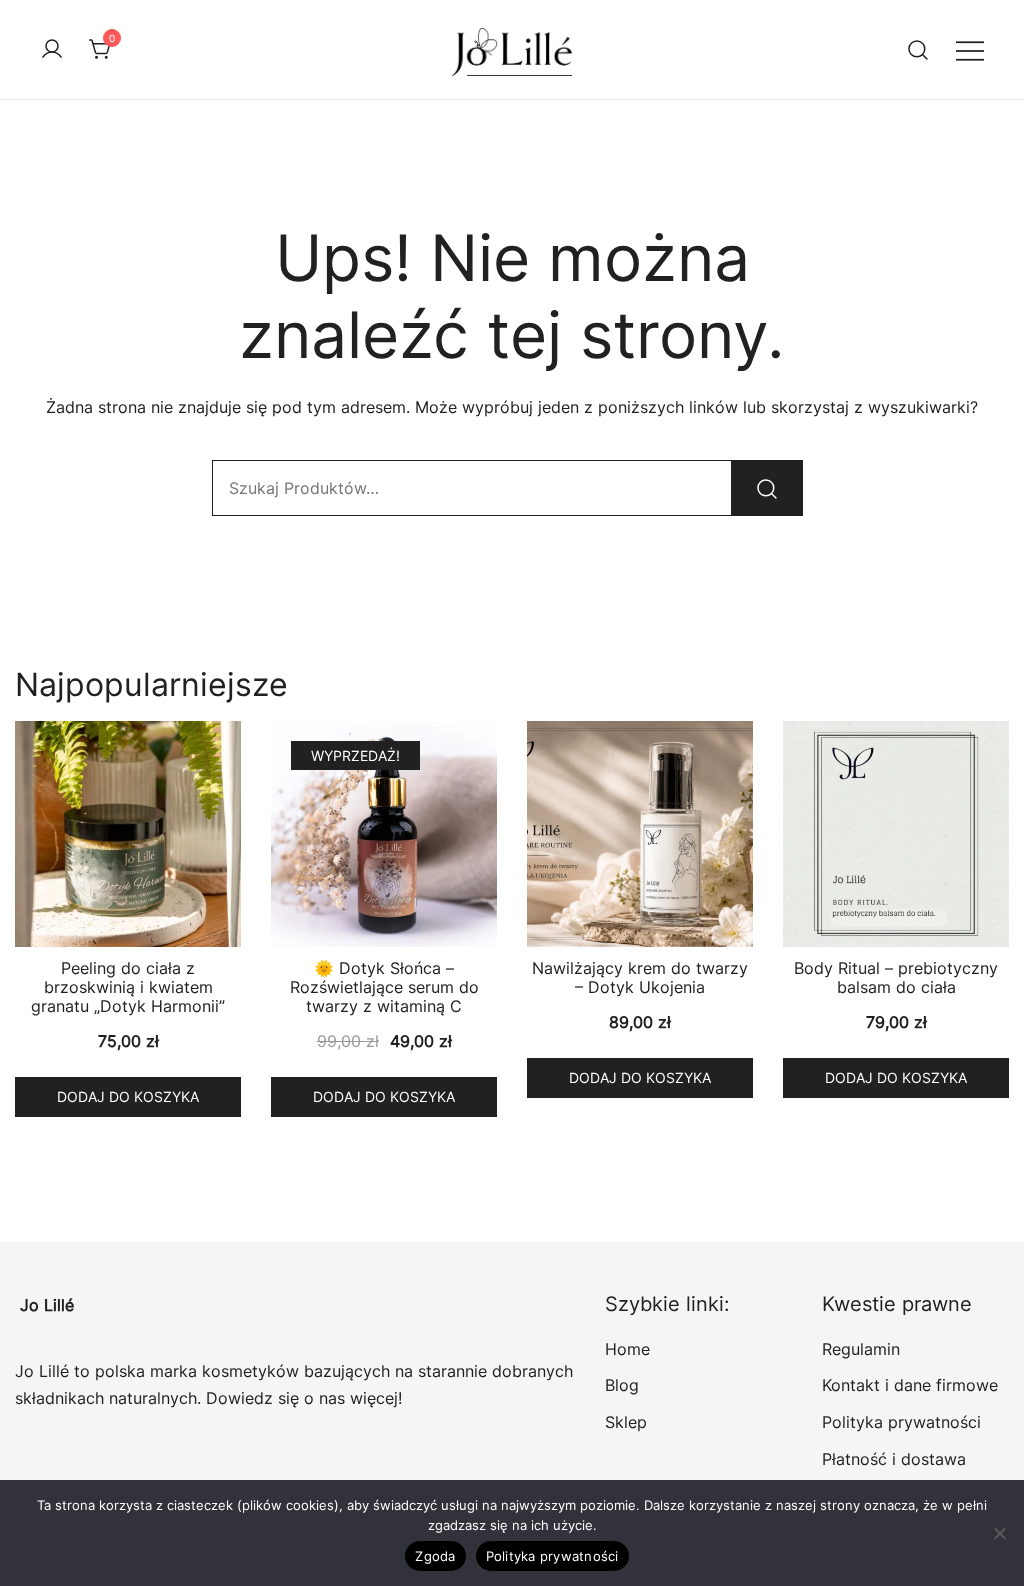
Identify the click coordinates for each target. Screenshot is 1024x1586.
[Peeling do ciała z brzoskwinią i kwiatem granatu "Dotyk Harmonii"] (128, 834)
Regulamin (861, 1349)
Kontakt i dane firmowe (910, 1385)
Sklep (626, 1422)
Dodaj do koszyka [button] (128, 1096)
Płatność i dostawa (894, 1459)
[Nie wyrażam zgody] (999, 1533)
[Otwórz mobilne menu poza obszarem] (970, 49)
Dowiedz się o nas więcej (302, 1398)
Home (627, 1349)
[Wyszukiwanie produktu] (918, 49)
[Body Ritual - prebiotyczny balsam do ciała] (896, 834)
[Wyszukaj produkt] (767, 488)
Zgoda (435, 1556)
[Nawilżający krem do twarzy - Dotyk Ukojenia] (640, 834)
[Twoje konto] (52, 50)
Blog (622, 1385)
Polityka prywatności (901, 1422)
